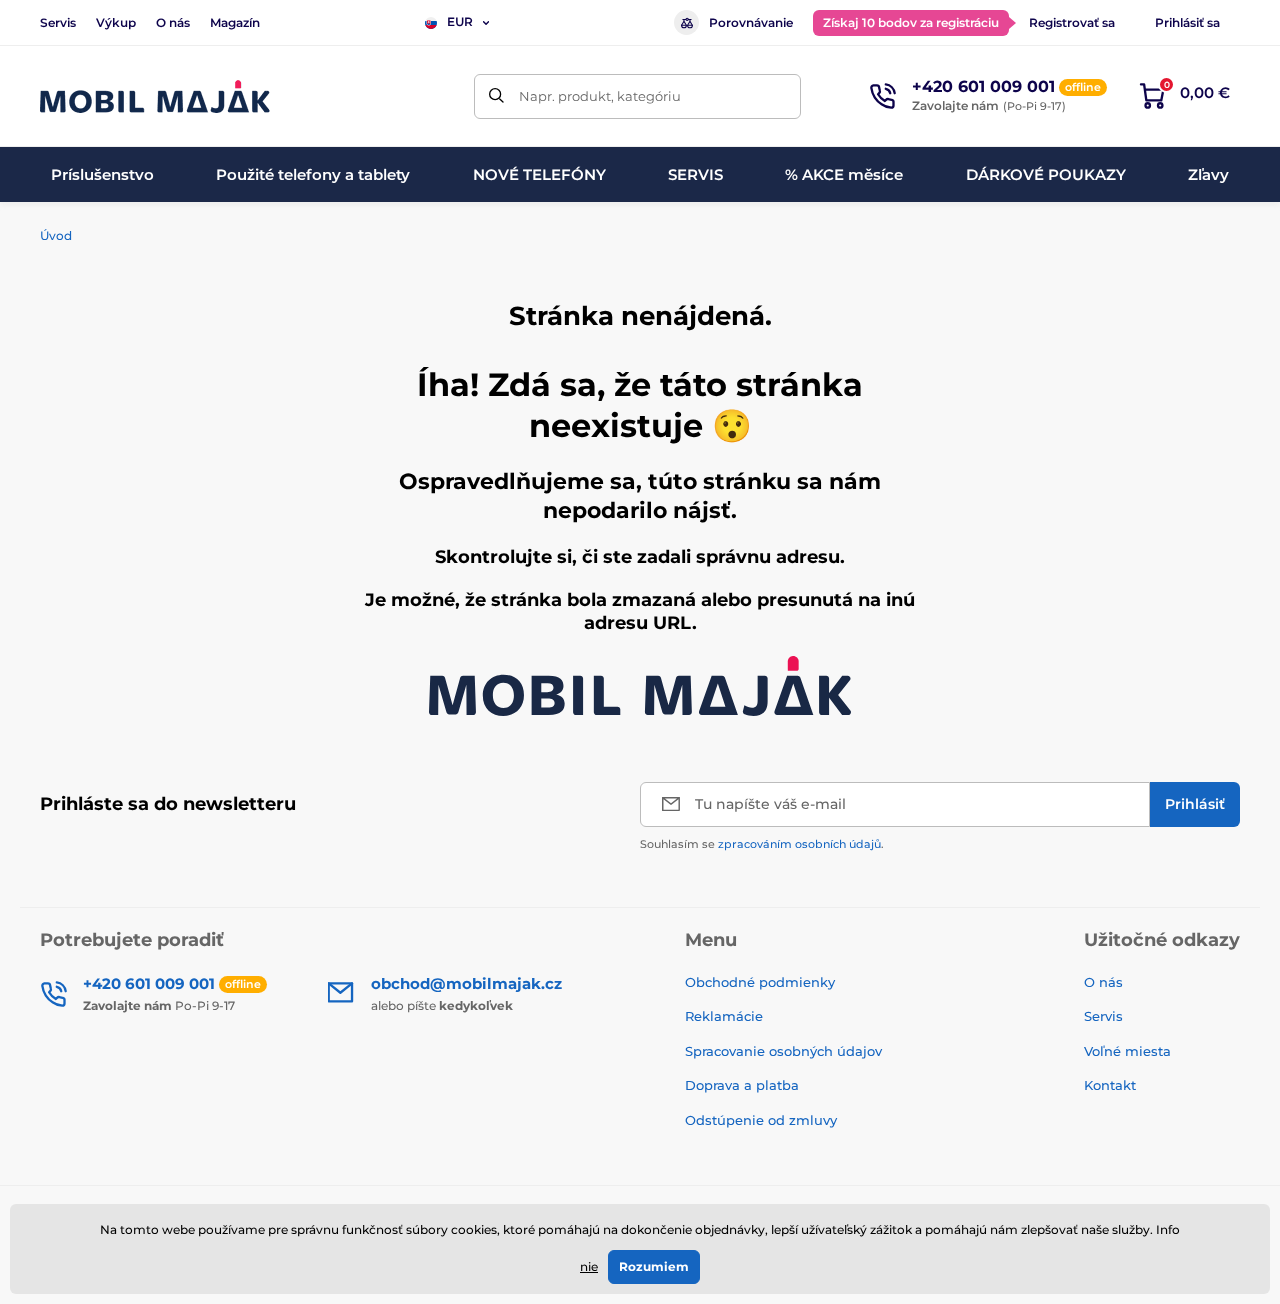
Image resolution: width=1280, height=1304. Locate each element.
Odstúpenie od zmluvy (763, 1120)
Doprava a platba (742, 1085)
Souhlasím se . (762, 844)
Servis (58, 22)
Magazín (235, 22)
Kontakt (1110, 1085)
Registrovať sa (1072, 22)
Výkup (116, 22)
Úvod (56, 235)
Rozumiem (654, 1266)
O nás (173, 22)
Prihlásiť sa (1187, 22)
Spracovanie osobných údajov (783, 1051)
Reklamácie (724, 1016)
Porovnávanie (751, 22)
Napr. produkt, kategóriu (600, 96)
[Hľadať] (496, 96)
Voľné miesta (1127, 1051)
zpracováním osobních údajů (799, 844)
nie (589, 1266)
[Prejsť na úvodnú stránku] (155, 96)
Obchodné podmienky (760, 982)
